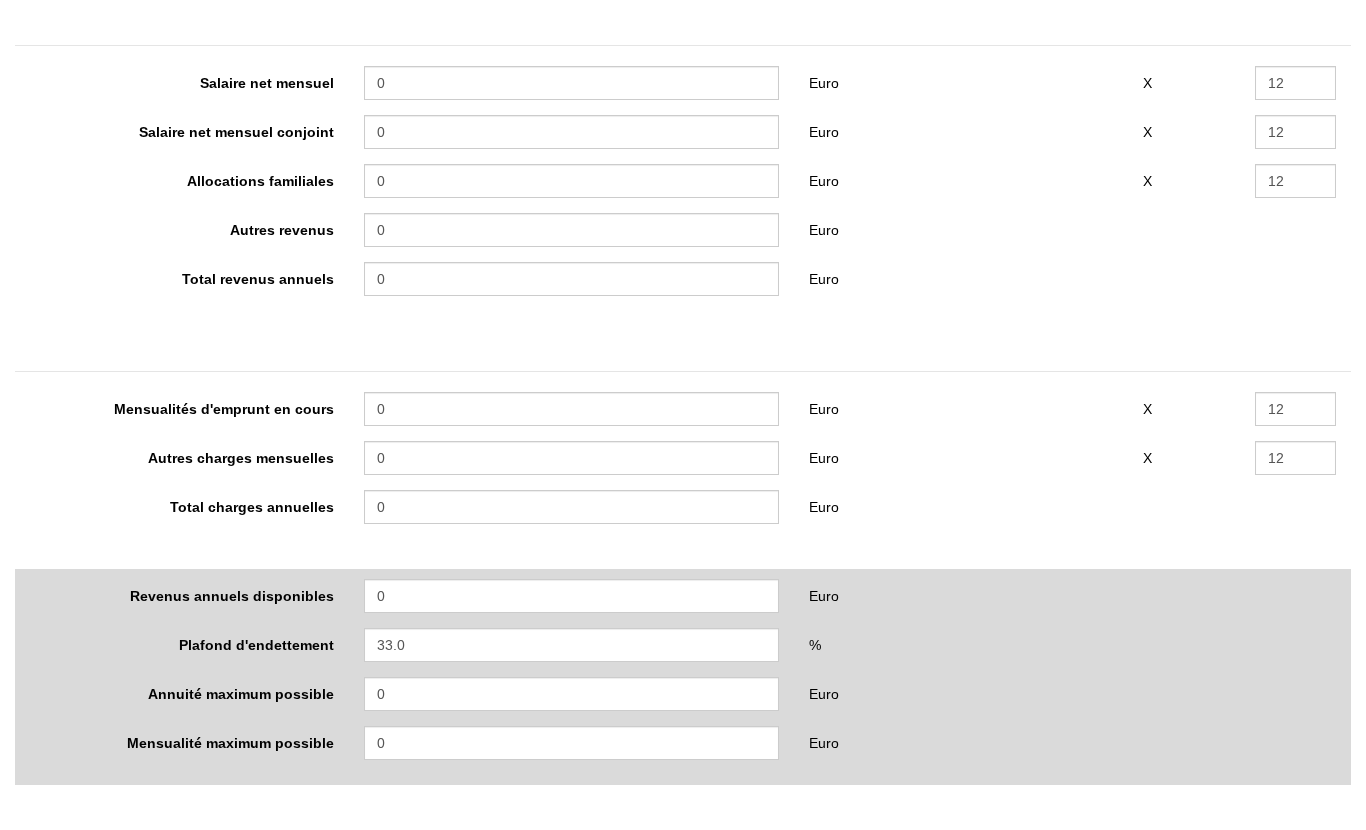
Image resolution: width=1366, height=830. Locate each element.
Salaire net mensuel (267, 83)
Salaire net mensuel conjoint (236, 132)
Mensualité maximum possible (230, 743)
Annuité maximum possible (241, 694)
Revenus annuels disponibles (232, 596)
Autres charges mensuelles (241, 458)
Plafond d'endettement (256, 645)
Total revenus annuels (258, 279)
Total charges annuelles (252, 507)
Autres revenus (282, 230)
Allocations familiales (260, 181)
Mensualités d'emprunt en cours (224, 409)
